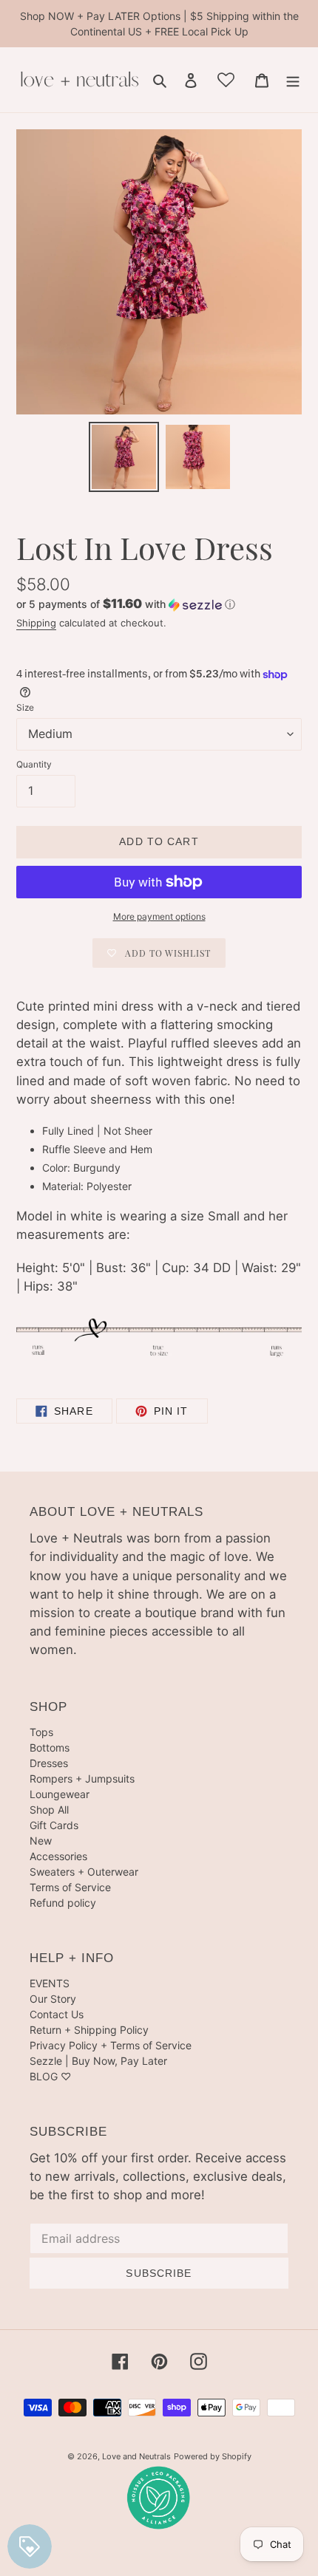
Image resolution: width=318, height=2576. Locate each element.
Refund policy (63, 1903)
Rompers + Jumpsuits (82, 1779)
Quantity (34, 764)
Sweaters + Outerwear (84, 1872)
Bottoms (50, 1747)
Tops (41, 1732)
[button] (126, 604)
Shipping (36, 623)
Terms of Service (70, 1887)
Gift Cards (54, 1825)
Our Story (53, 1999)
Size (25, 707)
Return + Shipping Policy (89, 2030)
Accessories (58, 1856)
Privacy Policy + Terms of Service (111, 2045)
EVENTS (50, 1983)
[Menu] (293, 80)
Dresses (49, 1763)
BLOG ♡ (50, 2076)
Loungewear (60, 1794)
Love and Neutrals (136, 2456)
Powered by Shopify (213, 2456)
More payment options (159, 916)
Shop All (49, 1810)
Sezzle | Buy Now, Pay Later (98, 2061)
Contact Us (57, 2014)
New (41, 1841)
